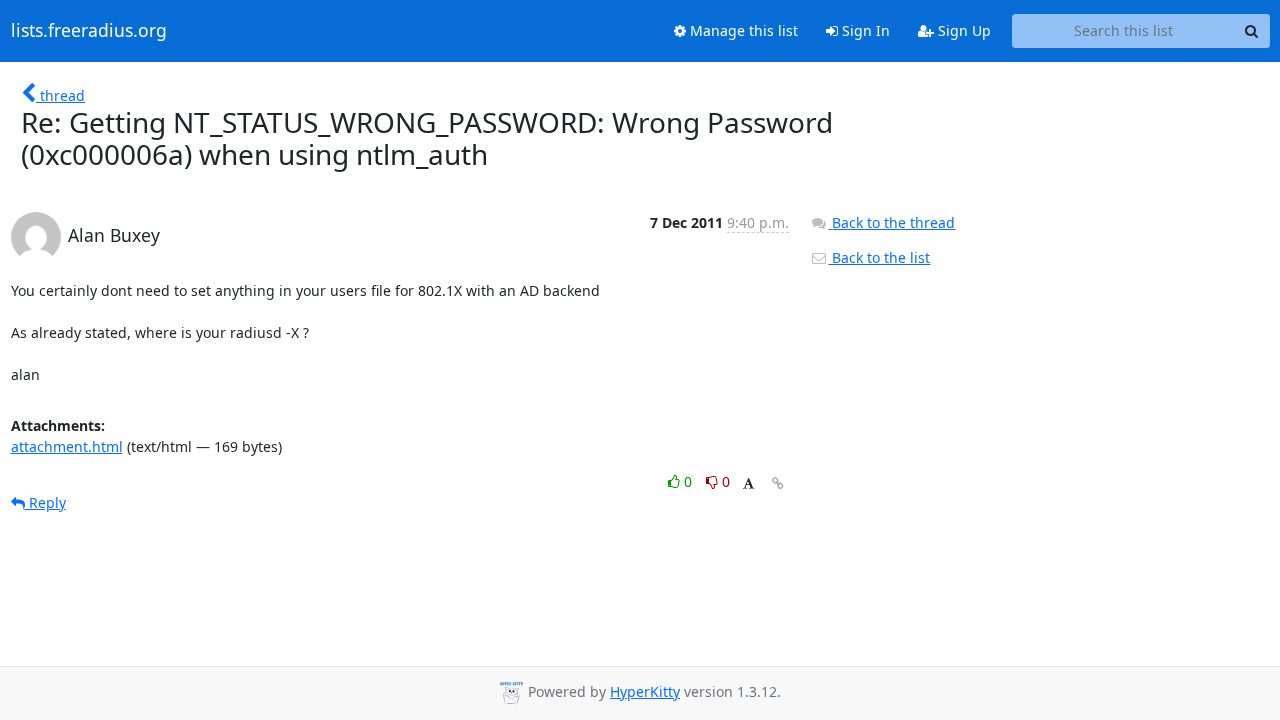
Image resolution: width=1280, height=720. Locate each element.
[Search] (1252, 31)
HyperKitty (645, 691)
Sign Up (962, 30)
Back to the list (879, 257)
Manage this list (742, 30)
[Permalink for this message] (778, 483)
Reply (45, 502)
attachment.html (67, 446)
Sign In (864, 30)
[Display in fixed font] (748, 484)
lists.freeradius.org (89, 31)
